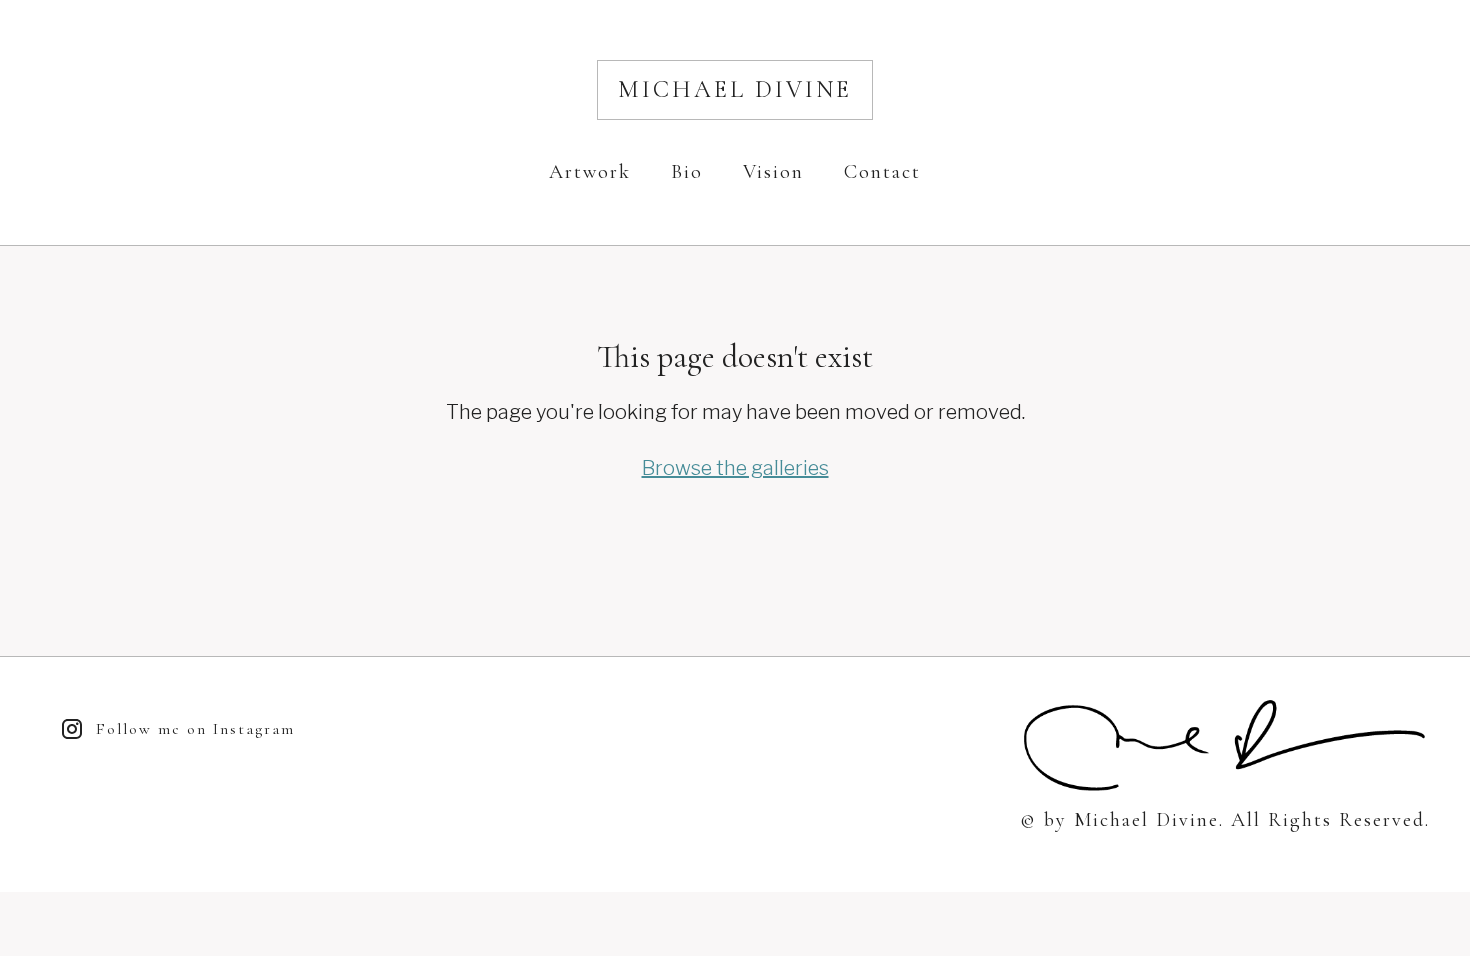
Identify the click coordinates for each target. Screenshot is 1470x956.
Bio (687, 172)
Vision (773, 172)
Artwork (590, 172)
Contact (882, 172)
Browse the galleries (735, 468)
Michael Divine (735, 89)
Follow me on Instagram (195, 729)
